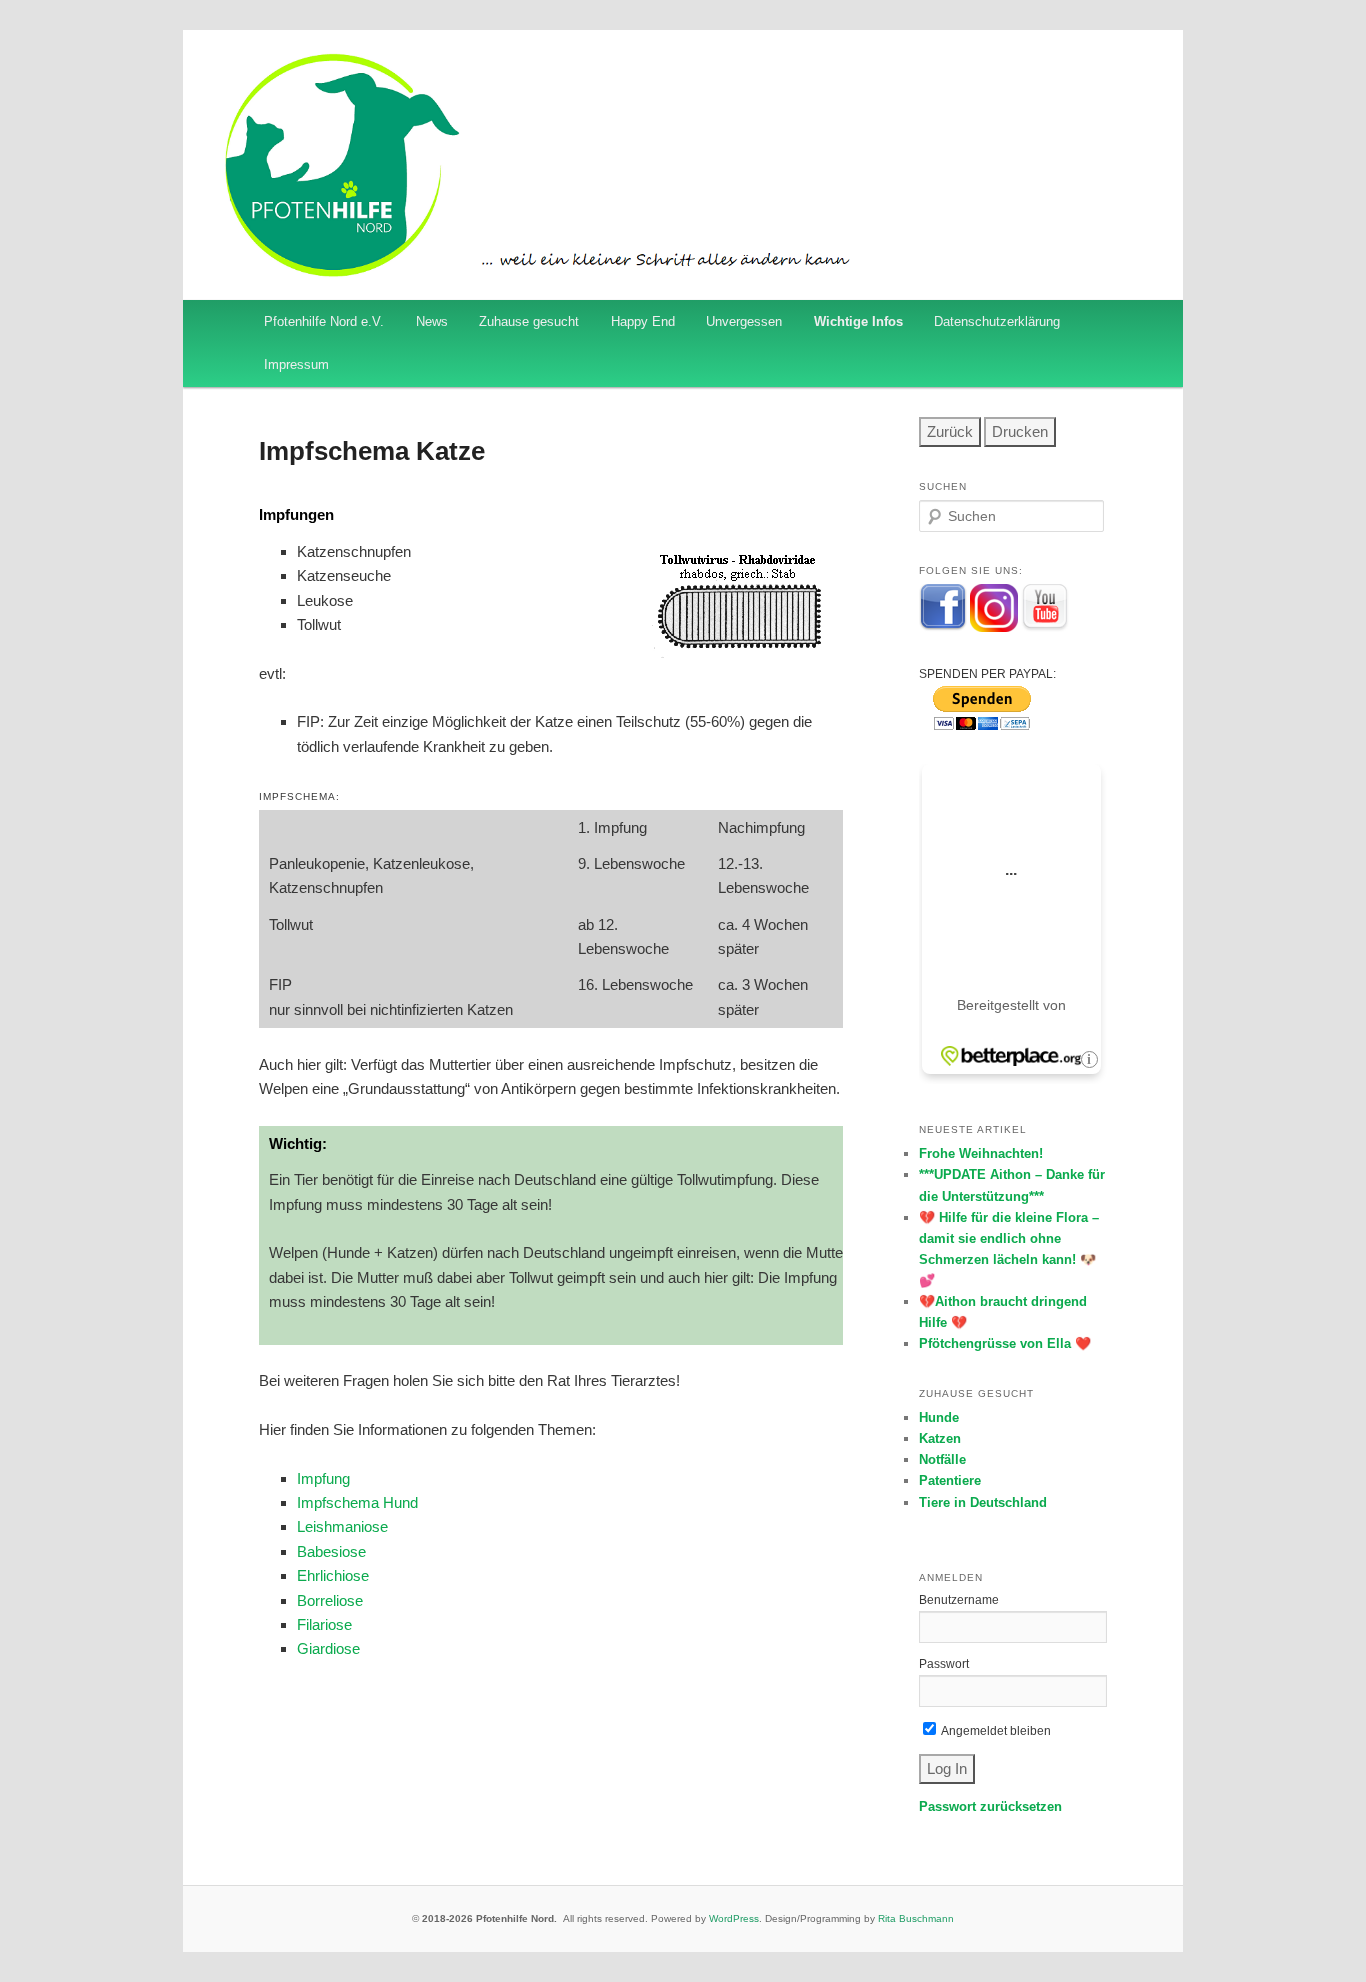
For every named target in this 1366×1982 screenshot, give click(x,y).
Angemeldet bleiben (995, 1731)
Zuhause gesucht (529, 321)
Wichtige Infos (858, 321)
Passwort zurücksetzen (990, 1806)
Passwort (944, 1664)
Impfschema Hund (357, 1502)
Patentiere (950, 1480)
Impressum (296, 364)
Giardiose (328, 1648)
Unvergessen (744, 321)
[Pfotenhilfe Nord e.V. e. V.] (1045, 628)
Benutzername (959, 1600)
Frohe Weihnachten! (981, 1153)
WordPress (734, 1918)
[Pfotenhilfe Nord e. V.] (994, 628)
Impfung (323, 1478)
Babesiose (331, 1551)
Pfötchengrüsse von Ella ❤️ (1005, 1343)
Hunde (939, 1417)
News (432, 321)
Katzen (940, 1438)
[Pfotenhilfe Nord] (943, 628)
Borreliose (330, 1600)
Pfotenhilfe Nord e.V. (324, 321)
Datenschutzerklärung (997, 321)
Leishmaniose (342, 1526)
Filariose (324, 1624)
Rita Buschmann (916, 1918)
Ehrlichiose (333, 1575)
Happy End (643, 321)
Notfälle (942, 1459)
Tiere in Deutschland (983, 1502)
